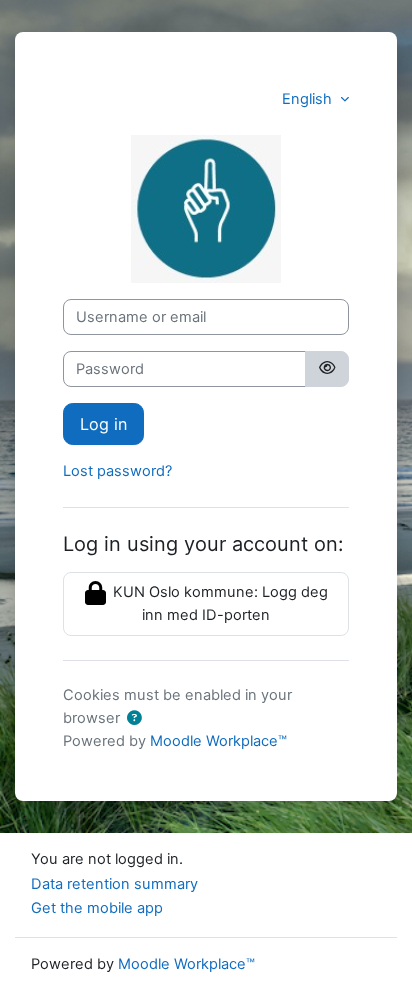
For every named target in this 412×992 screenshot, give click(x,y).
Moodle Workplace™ (218, 741)
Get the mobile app (97, 908)
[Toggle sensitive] (327, 369)
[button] (134, 719)
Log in (103, 424)
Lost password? (117, 471)
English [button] (309, 99)
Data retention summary (114, 884)
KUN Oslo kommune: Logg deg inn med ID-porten (218, 603)
